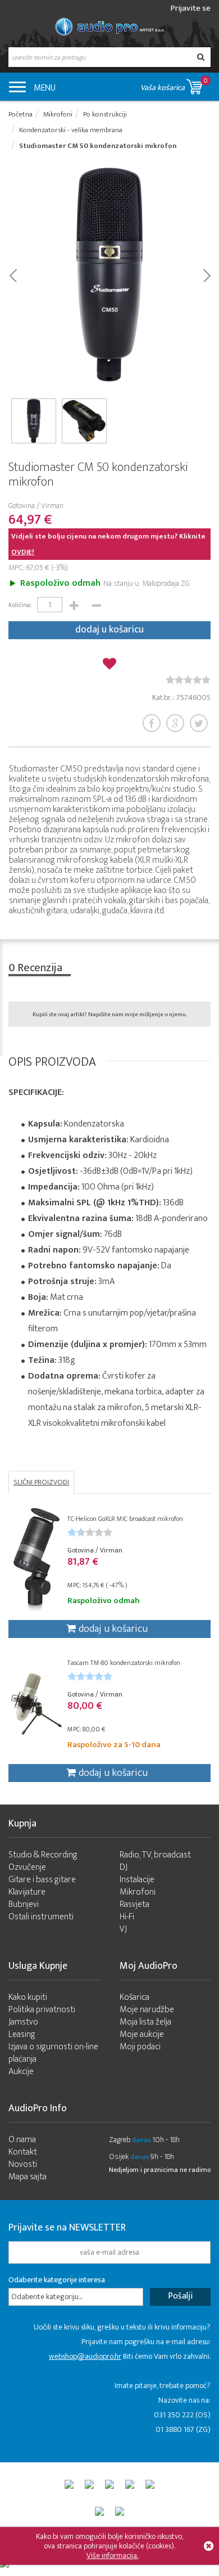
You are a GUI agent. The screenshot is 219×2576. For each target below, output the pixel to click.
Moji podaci (140, 2047)
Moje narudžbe (147, 2010)
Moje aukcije (142, 2034)
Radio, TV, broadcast (155, 1855)
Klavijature (27, 1892)
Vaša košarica (174, 84)
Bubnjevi (24, 1904)
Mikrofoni (138, 1892)
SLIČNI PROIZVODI (41, 1482)
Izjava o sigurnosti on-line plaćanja (53, 2053)
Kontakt (23, 2152)
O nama (22, 2140)
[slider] (188, 680)
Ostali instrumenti (41, 1917)
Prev (13, 275)
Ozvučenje (27, 1867)
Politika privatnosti (42, 2010)
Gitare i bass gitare (42, 1880)
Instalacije (137, 1880)
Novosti (23, 2164)
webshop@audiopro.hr (85, 2356)
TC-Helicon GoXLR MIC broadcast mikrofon (125, 1519)
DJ (124, 1867)
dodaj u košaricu (109, 630)
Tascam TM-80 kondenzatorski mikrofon (124, 1663)
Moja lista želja (145, 2022)
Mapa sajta (28, 2177)
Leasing (22, 2034)
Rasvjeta (134, 1904)
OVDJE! (23, 552)
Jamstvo (23, 2022)
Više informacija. (112, 2555)
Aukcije (21, 2072)
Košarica (134, 1997)
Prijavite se (191, 8)
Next (206, 275)
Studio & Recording (43, 1855)
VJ (123, 1929)
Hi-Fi (127, 1917)
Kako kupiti (28, 1997)
